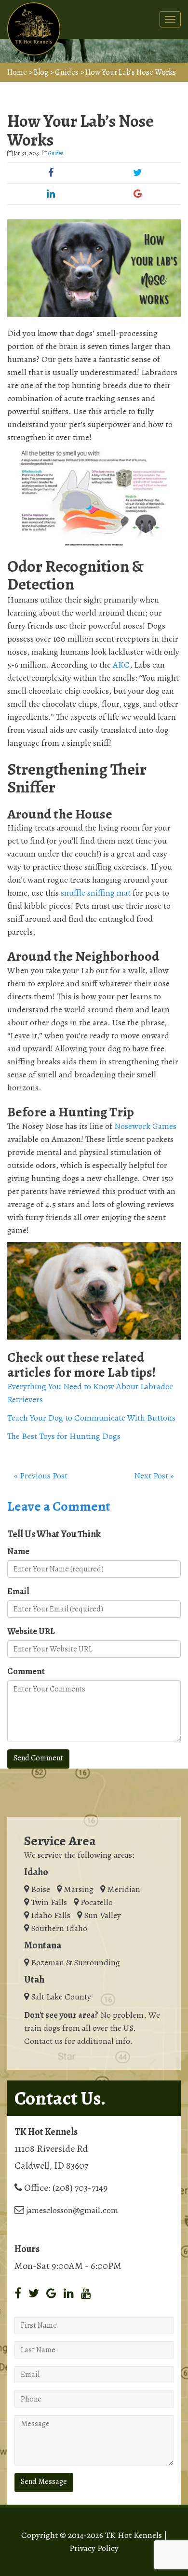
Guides (67, 72)
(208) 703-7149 (80, 2188)
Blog (41, 72)
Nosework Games (145, 1126)
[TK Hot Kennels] (34, 29)
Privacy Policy (94, 2548)
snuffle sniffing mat (96, 893)
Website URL (31, 1631)
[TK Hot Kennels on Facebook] (18, 2294)
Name (18, 1551)
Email (18, 1591)
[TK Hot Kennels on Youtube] (86, 2294)
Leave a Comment (59, 1506)
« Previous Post (41, 1476)
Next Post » (154, 1476)
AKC (121, 665)
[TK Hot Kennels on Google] (51, 2294)
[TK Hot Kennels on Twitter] (34, 2294)
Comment (26, 1671)
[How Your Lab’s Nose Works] (94, 268)
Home (17, 72)
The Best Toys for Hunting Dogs (64, 1436)
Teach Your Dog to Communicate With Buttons (91, 1418)
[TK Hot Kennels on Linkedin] (69, 2294)
